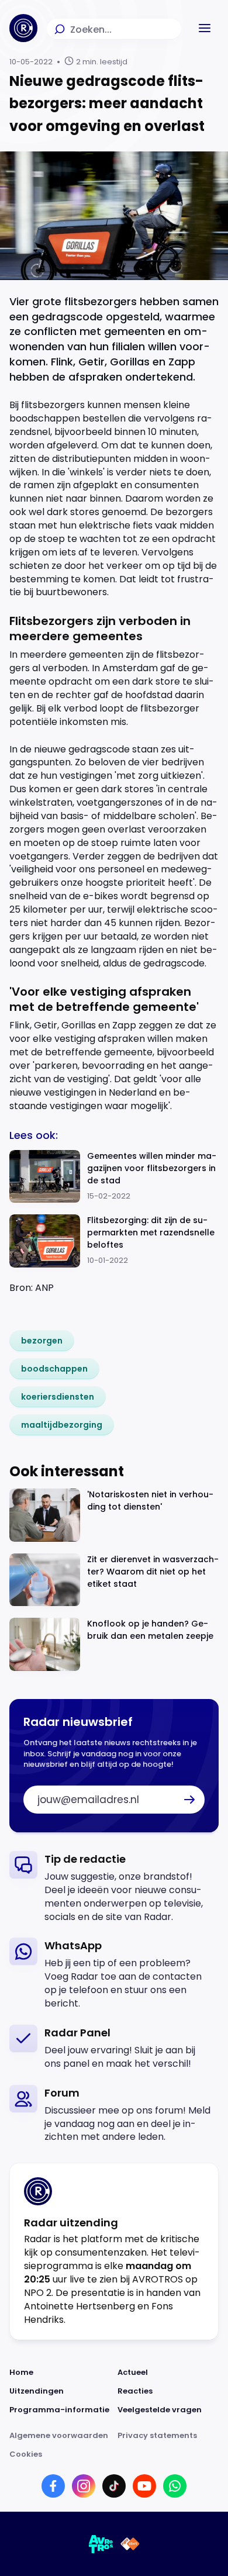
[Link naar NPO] (130, 2544)
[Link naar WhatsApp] (175, 2486)
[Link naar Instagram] (84, 2486)
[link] (42, 1341)
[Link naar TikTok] (114, 2486)
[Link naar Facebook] (53, 2486)
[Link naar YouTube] (144, 2486)
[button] (205, 28)
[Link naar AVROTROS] (101, 2544)
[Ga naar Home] (23, 28)
